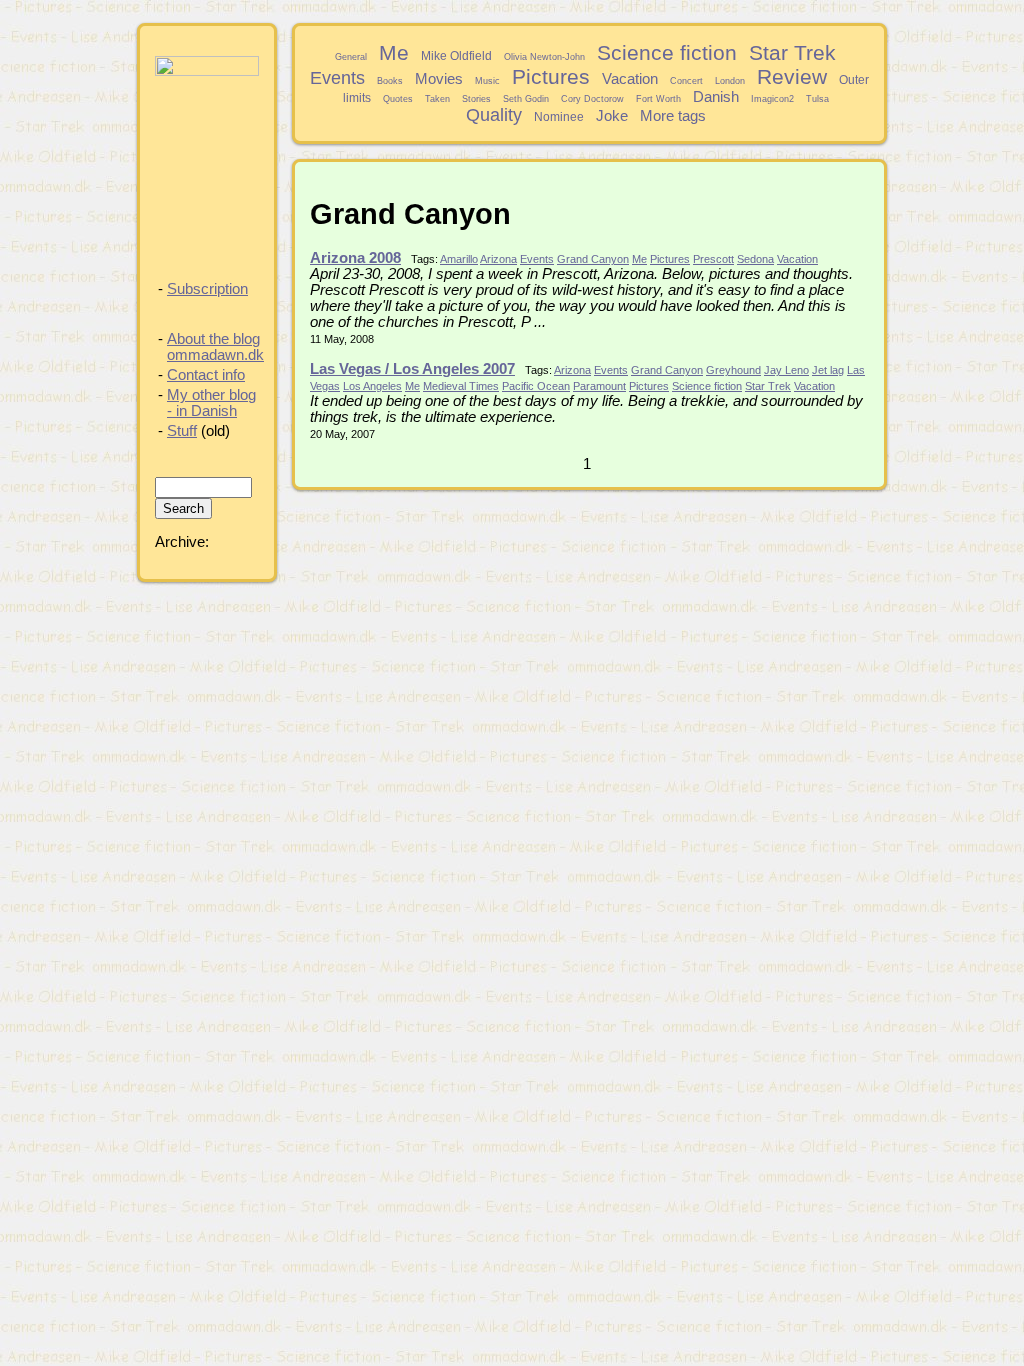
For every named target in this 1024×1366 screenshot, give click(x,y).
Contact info (206, 375)
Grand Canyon (593, 259)
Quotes (398, 99)
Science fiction (667, 52)
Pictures (551, 76)
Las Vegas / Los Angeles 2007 (412, 369)
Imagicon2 (772, 99)
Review (792, 76)
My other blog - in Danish (211, 403)
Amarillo (459, 259)
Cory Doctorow (592, 99)
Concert (686, 81)
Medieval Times (461, 386)
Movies (439, 79)
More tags (673, 116)
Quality (494, 115)
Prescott (713, 259)
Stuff (182, 431)
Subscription (207, 289)
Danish (716, 97)
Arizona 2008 (355, 258)
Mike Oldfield (456, 55)
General (351, 57)
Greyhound (733, 370)
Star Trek (792, 52)
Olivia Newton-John (544, 57)
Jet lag (828, 370)
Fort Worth (658, 99)
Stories (476, 99)
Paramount (599, 386)
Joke (612, 116)
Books (390, 81)
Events (337, 78)
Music (487, 81)
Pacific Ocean (536, 386)
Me (394, 52)
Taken (437, 99)
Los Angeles (372, 386)
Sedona (755, 259)
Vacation (630, 79)
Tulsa (817, 99)
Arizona (498, 259)
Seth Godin (526, 99)
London (730, 81)
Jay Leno (786, 370)
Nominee (559, 116)
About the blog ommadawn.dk (215, 347)
